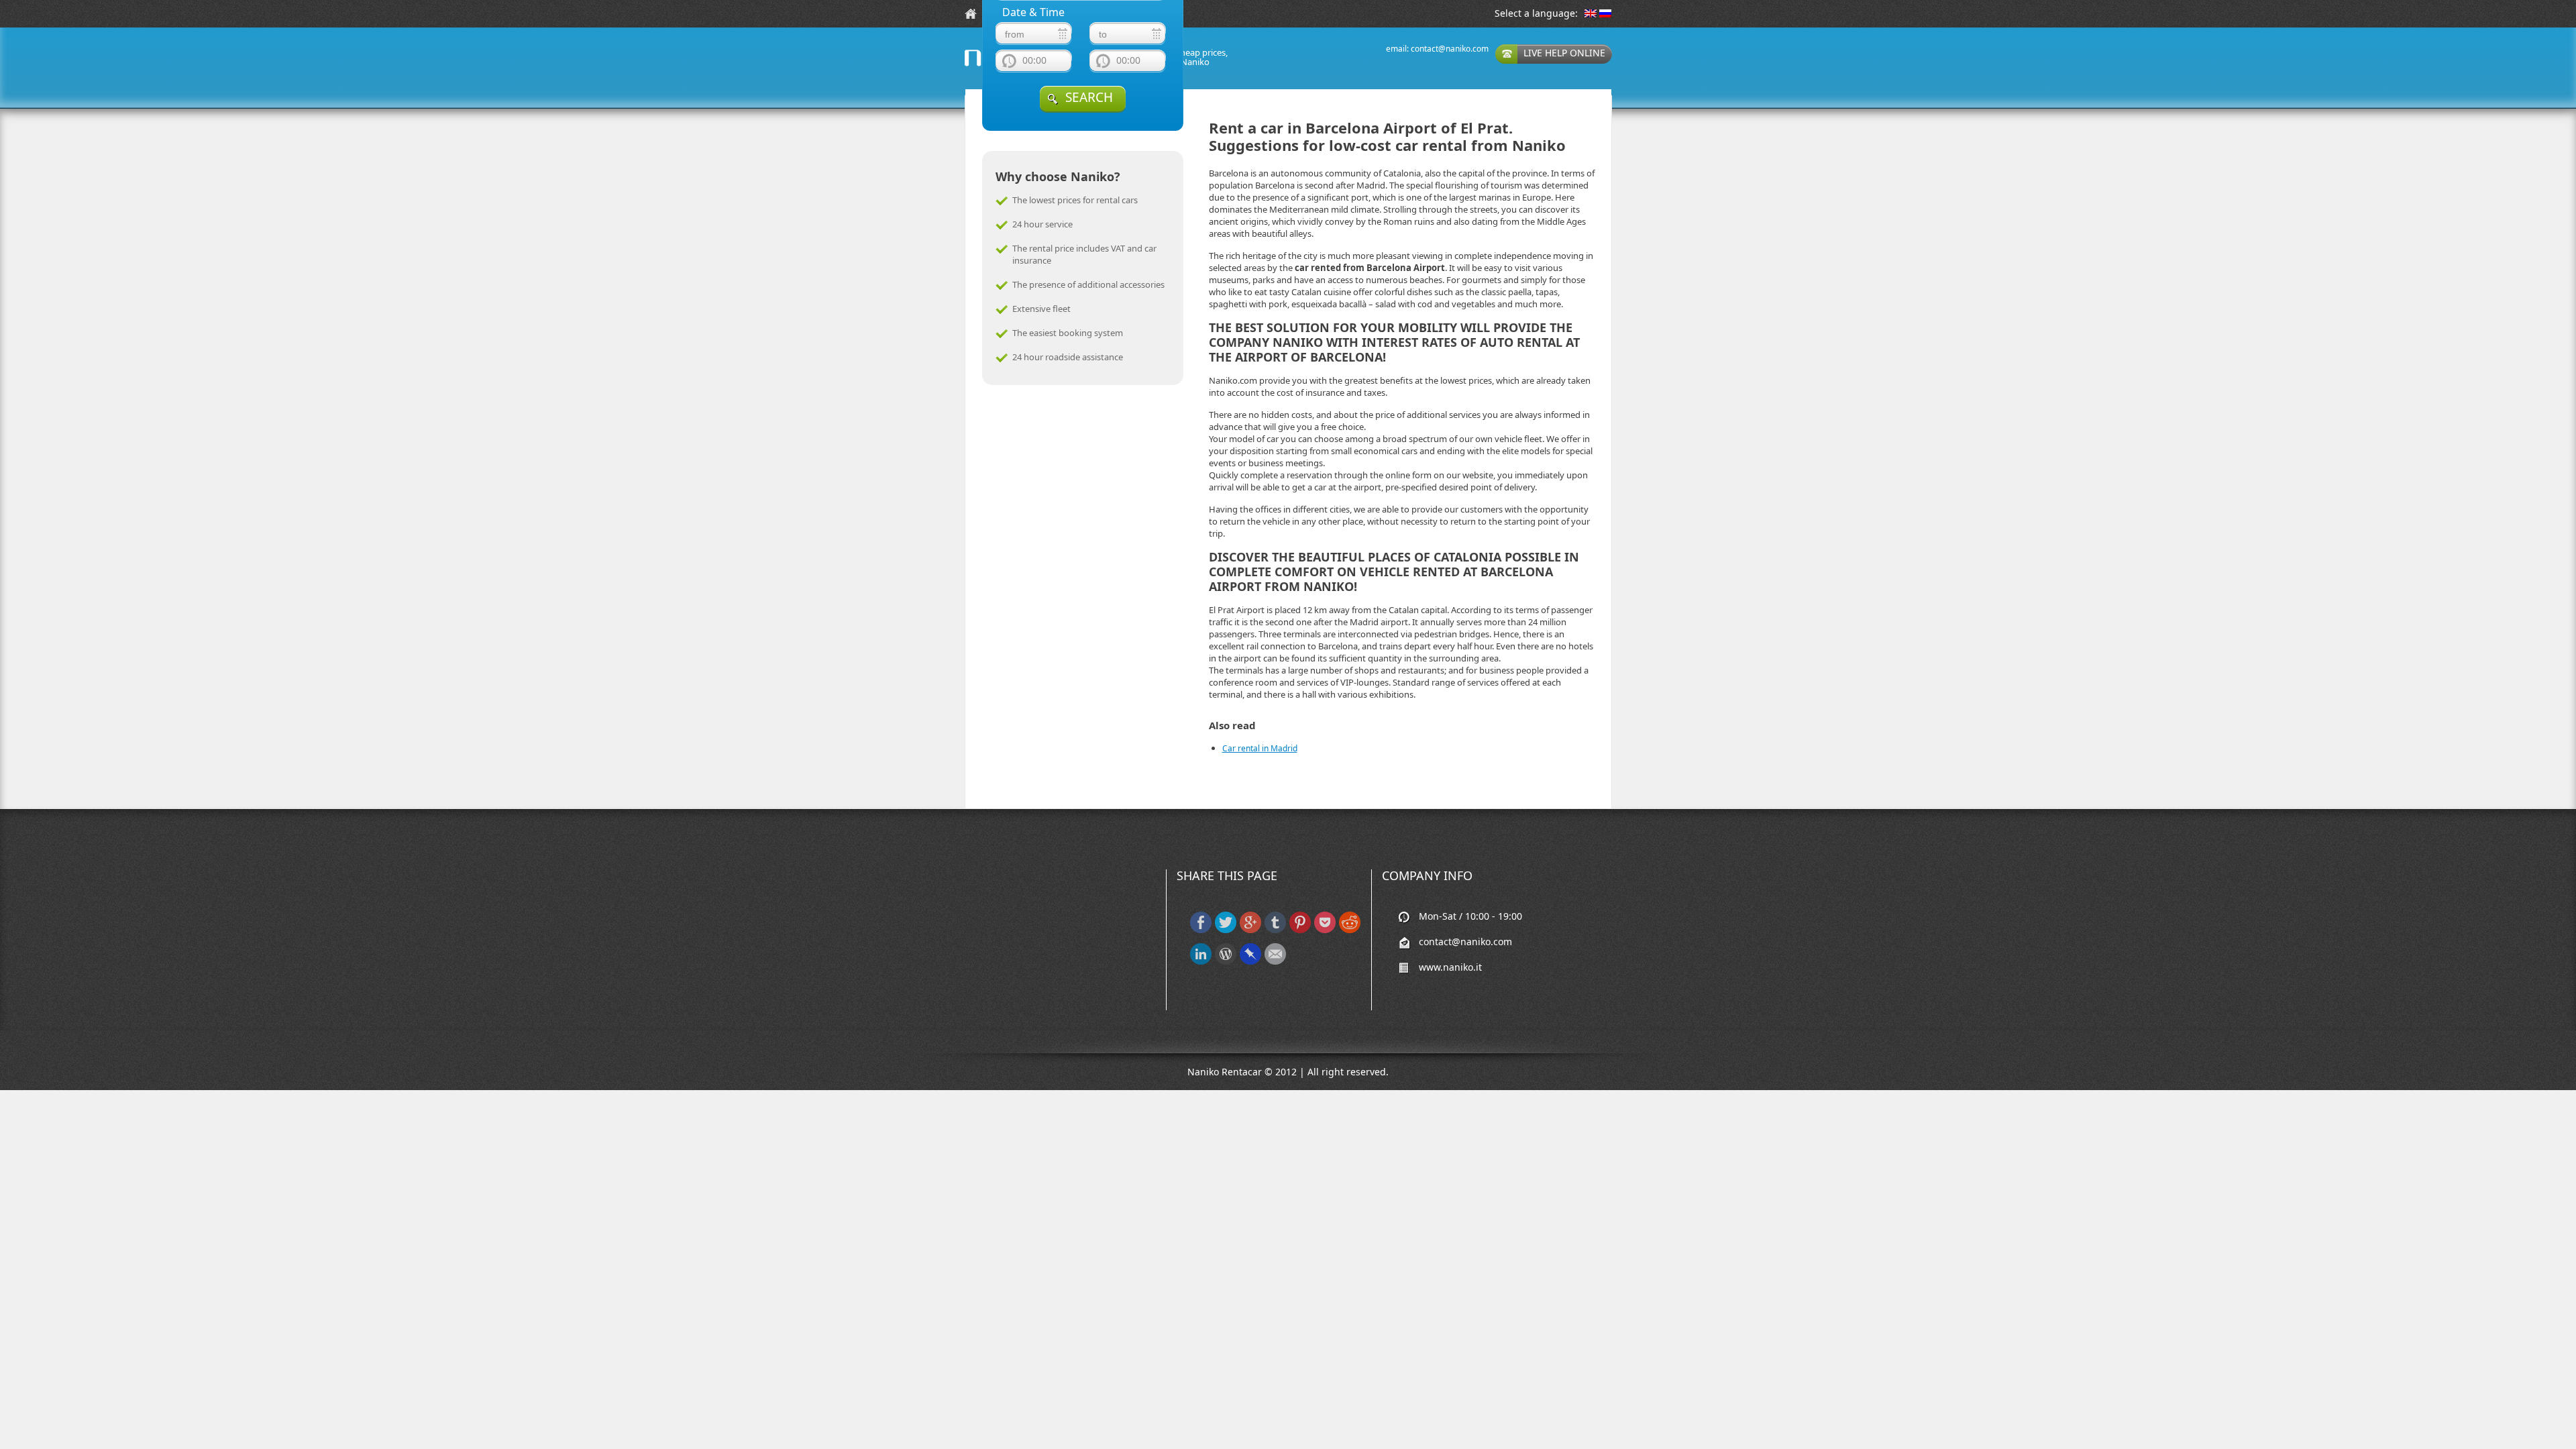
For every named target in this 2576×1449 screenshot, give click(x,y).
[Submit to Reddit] (1350, 930)
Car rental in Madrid (1260, 748)
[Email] (1275, 962)
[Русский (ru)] (1605, 14)
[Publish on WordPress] (1226, 962)
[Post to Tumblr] (1275, 930)
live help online (1564, 53)
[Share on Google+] (1250, 930)
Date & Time (1033, 12)
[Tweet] (1226, 930)
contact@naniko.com (1450, 49)
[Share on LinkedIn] (1201, 962)
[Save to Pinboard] (1250, 962)
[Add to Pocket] (1325, 930)
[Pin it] (1300, 930)
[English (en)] (1591, 14)
